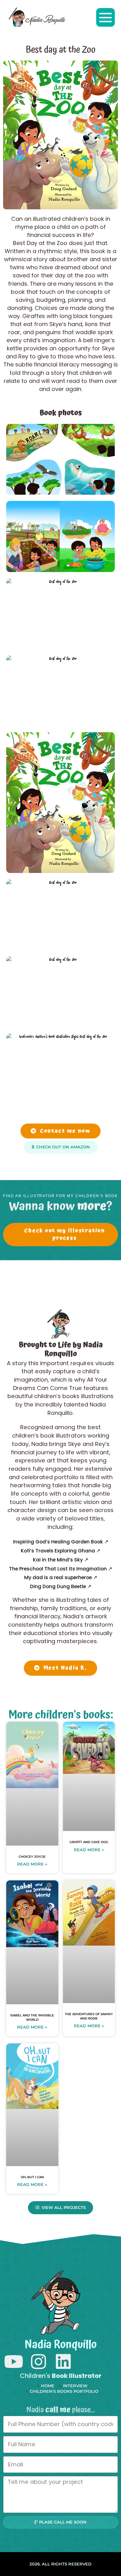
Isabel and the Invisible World (32, 2017)
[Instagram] (38, 2362)
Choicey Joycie (32, 1857)
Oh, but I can (32, 2177)
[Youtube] (13, 2362)
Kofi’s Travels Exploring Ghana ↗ (60, 1551)
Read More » (32, 1864)
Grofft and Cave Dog (89, 1842)
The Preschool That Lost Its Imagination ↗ (60, 1569)
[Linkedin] (63, 2362)
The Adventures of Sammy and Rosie (89, 2016)
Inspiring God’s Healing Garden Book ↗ (61, 1542)
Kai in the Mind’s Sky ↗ (60, 1560)
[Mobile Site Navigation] (105, 17)
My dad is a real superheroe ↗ (61, 1577)
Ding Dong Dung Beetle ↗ (61, 1586)
